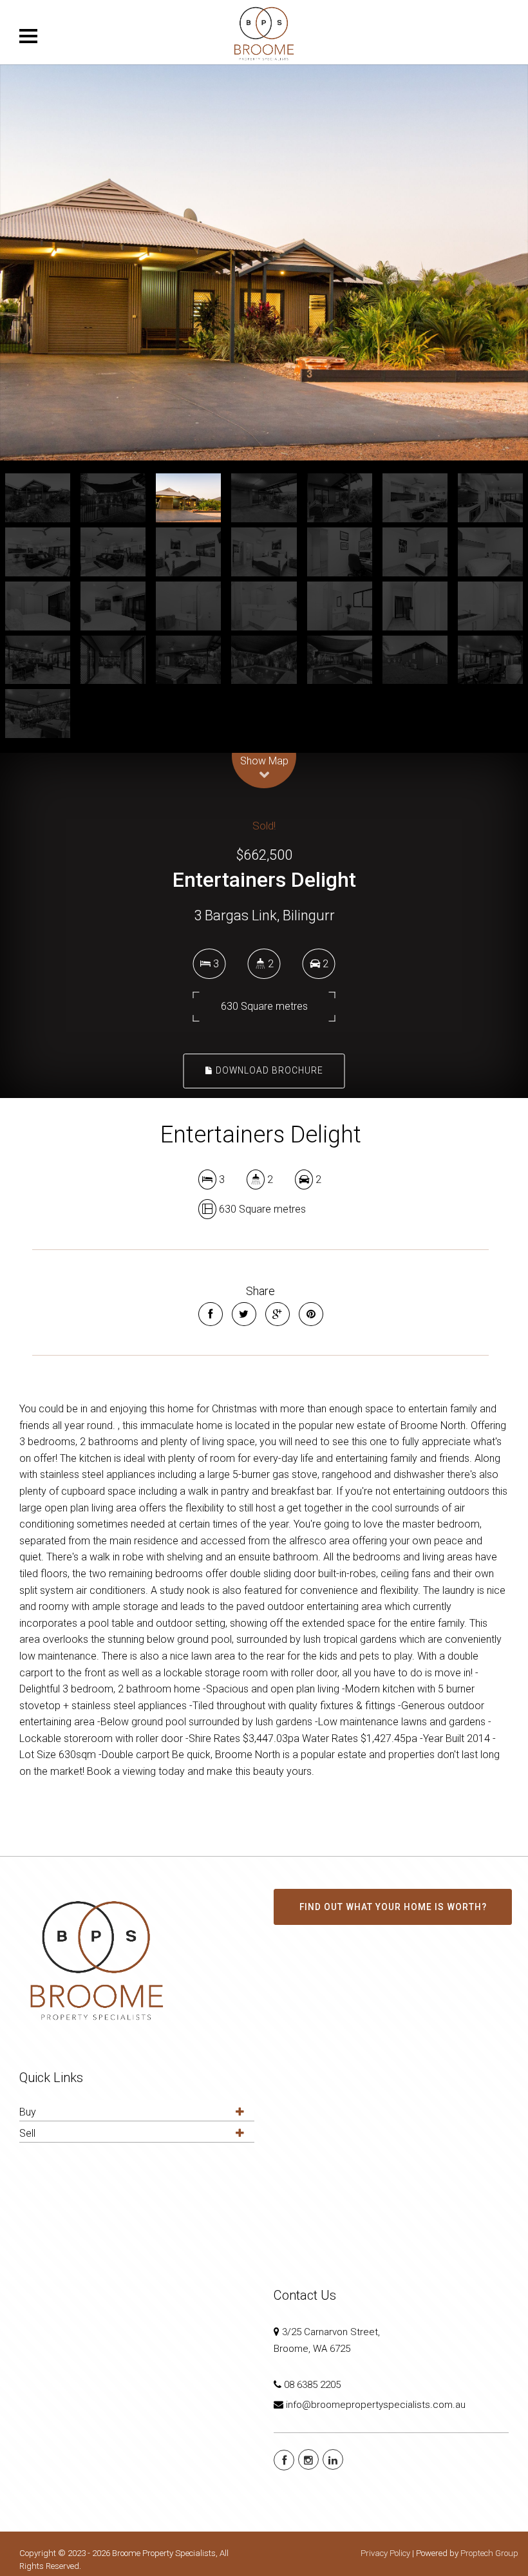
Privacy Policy (385, 2553)
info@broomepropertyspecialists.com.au (376, 2405)
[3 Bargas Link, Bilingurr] (264, 262)
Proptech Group (489, 2553)
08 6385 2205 (312, 2385)
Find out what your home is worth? (393, 1907)
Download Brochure (268, 1070)
